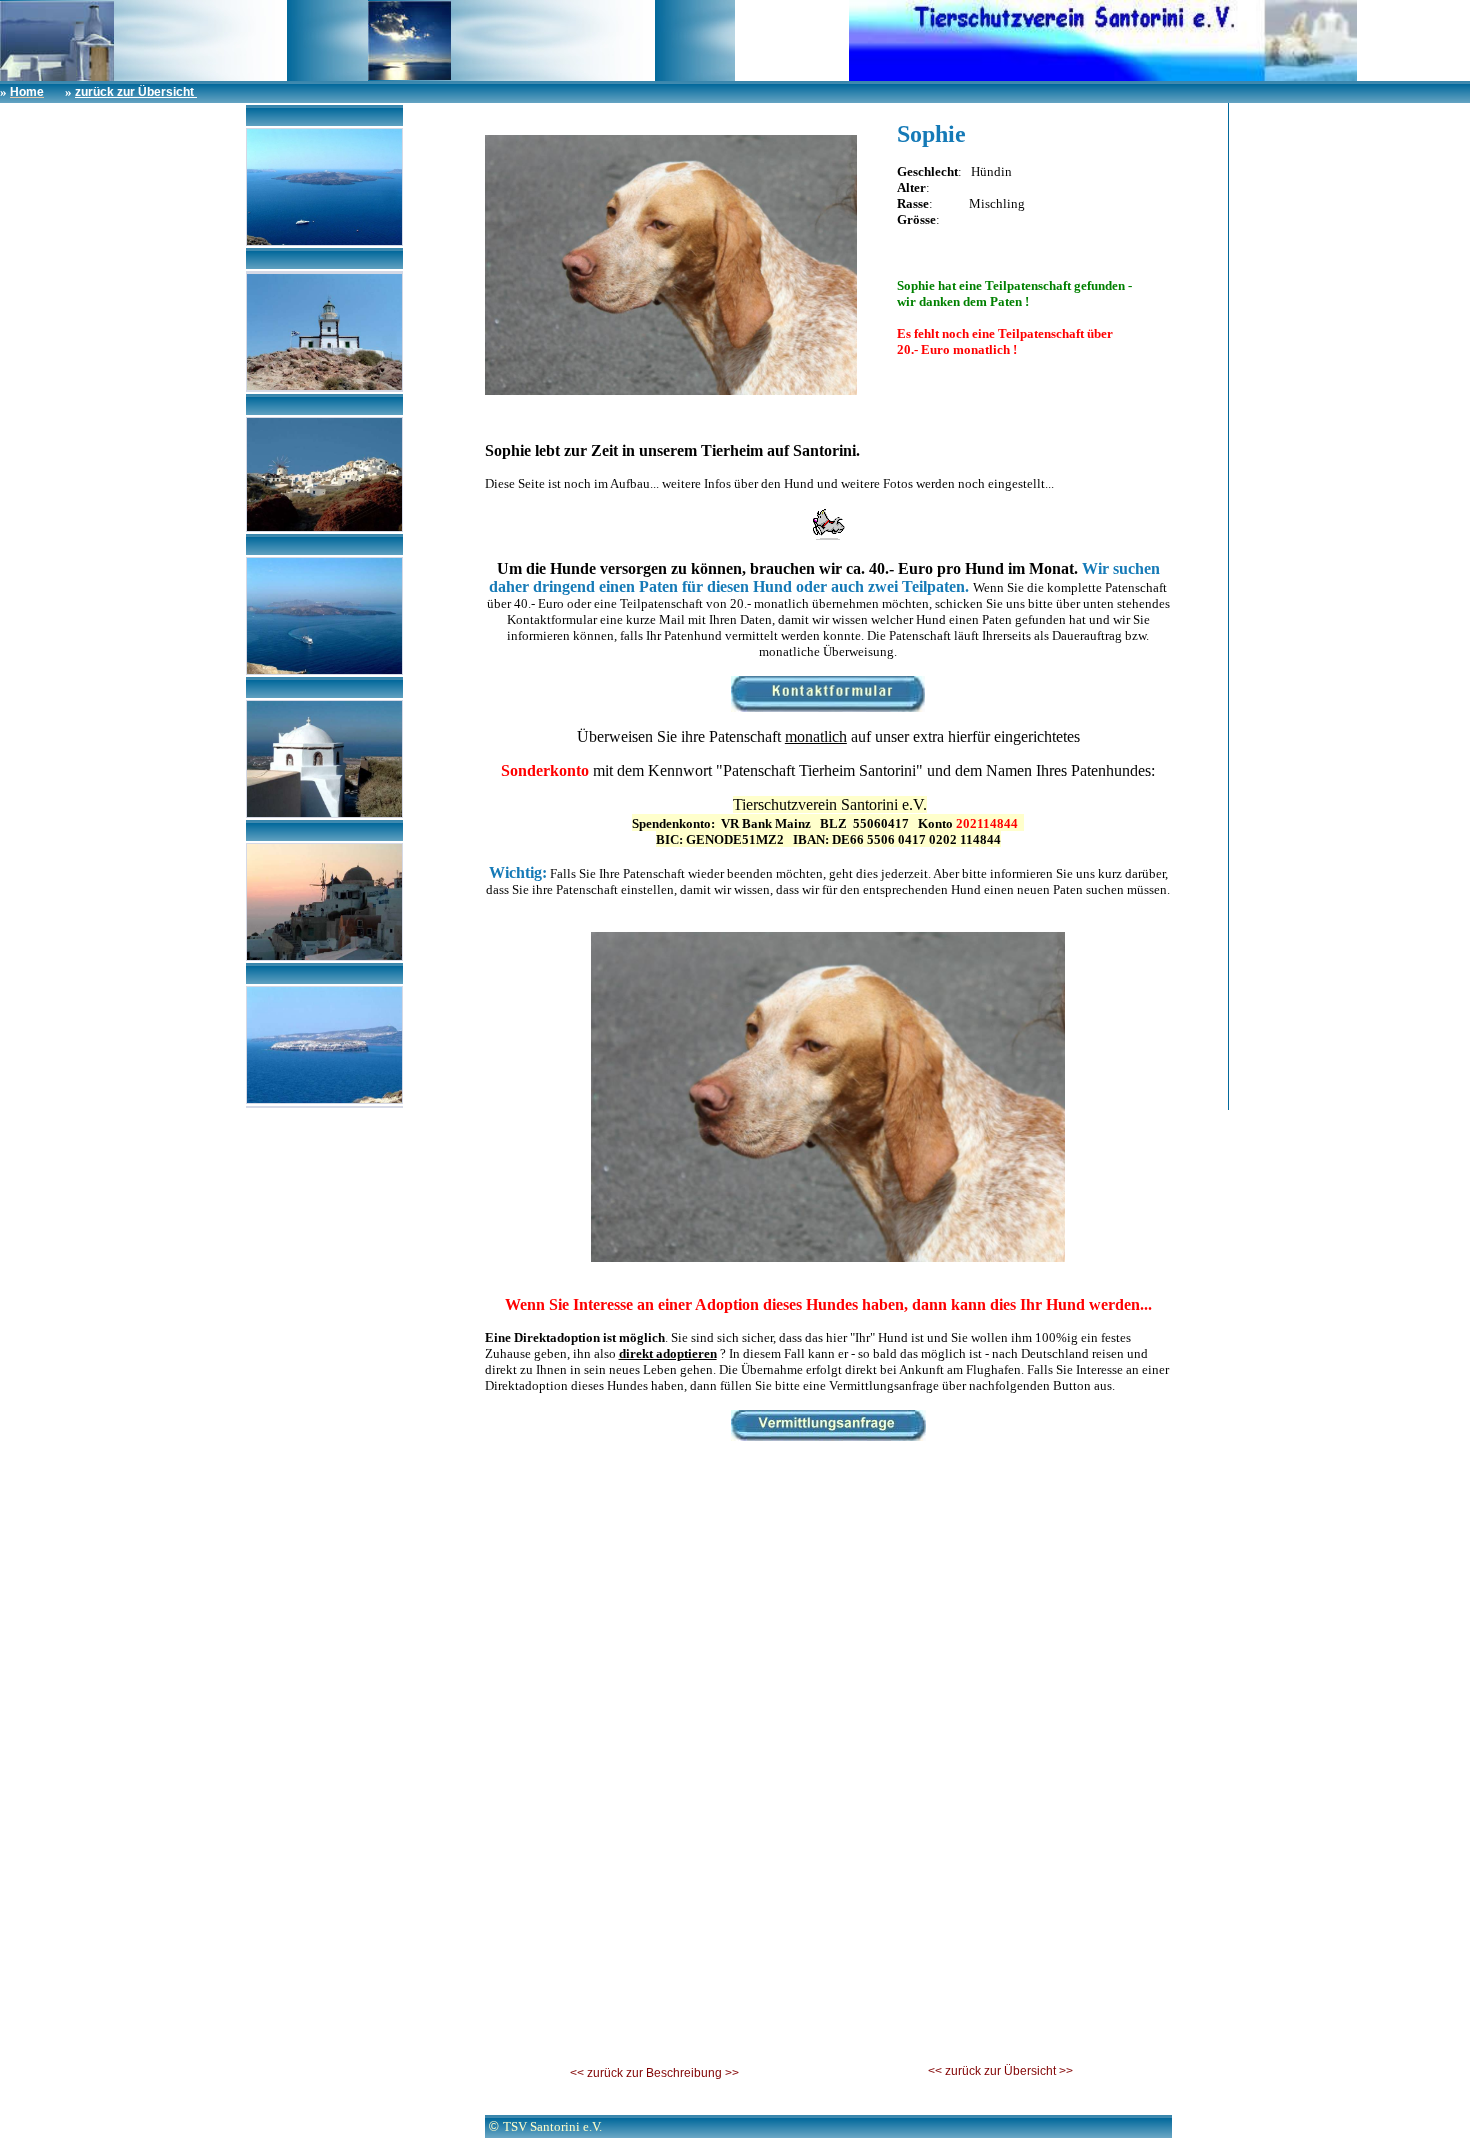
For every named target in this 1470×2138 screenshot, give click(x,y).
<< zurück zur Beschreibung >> (654, 2073)
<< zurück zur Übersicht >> (1000, 2071)
